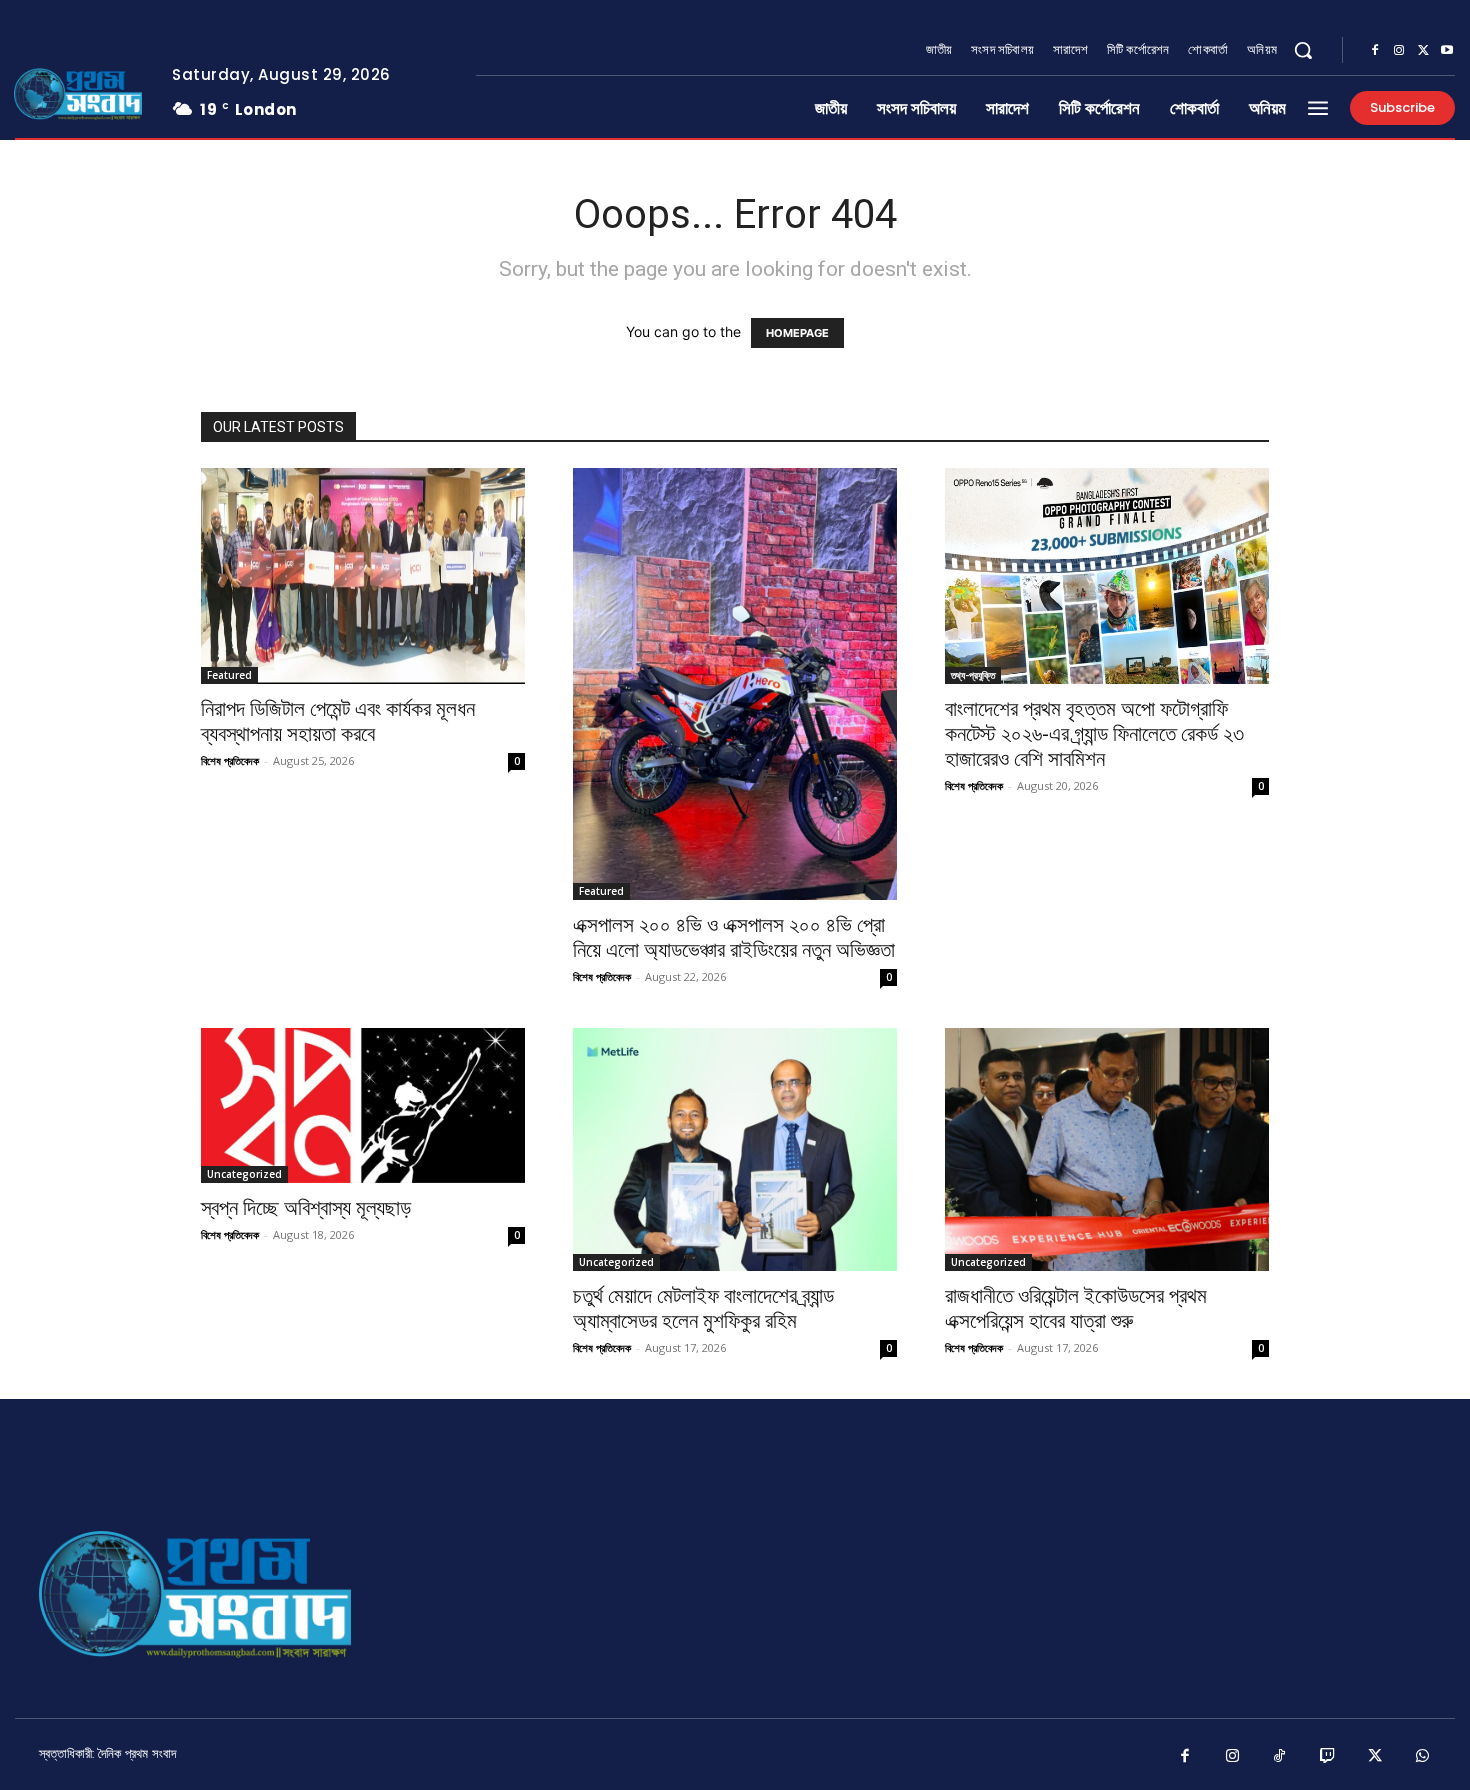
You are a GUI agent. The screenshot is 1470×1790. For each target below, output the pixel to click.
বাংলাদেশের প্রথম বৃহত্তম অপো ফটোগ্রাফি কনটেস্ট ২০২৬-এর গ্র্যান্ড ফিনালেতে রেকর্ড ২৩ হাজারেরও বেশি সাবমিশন (1094, 734)
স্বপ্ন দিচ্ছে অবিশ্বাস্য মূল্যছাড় (306, 1208)
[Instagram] (1399, 51)
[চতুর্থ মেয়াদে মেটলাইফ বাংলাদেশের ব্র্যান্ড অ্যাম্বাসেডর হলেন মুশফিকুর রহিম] (735, 1149)
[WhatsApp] (1423, 1757)
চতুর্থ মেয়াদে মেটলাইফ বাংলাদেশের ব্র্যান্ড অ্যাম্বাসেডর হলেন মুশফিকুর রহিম (703, 1308)
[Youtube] (1447, 51)
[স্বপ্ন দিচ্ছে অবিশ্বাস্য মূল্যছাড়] (363, 1105)
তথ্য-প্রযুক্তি (973, 675)
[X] (1423, 51)
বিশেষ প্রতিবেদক (230, 760)
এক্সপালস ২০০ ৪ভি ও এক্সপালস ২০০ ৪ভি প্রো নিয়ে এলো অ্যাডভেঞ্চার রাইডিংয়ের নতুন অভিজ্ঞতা (734, 937)
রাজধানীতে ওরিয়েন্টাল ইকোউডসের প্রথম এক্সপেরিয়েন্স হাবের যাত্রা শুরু (1076, 1308)
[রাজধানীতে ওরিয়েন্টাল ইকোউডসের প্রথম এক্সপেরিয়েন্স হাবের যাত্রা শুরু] (1107, 1149)
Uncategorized (244, 1174)
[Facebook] (1375, 51)
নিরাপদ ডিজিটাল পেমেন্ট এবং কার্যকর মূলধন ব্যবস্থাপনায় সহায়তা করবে (338, 721)
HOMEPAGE (797, 333)
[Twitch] (1328, 1757)
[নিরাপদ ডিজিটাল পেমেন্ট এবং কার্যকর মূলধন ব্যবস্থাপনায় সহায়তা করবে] (363, 576)
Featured (229, 675)
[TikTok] (1280, 1757)
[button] (1303, 50)
